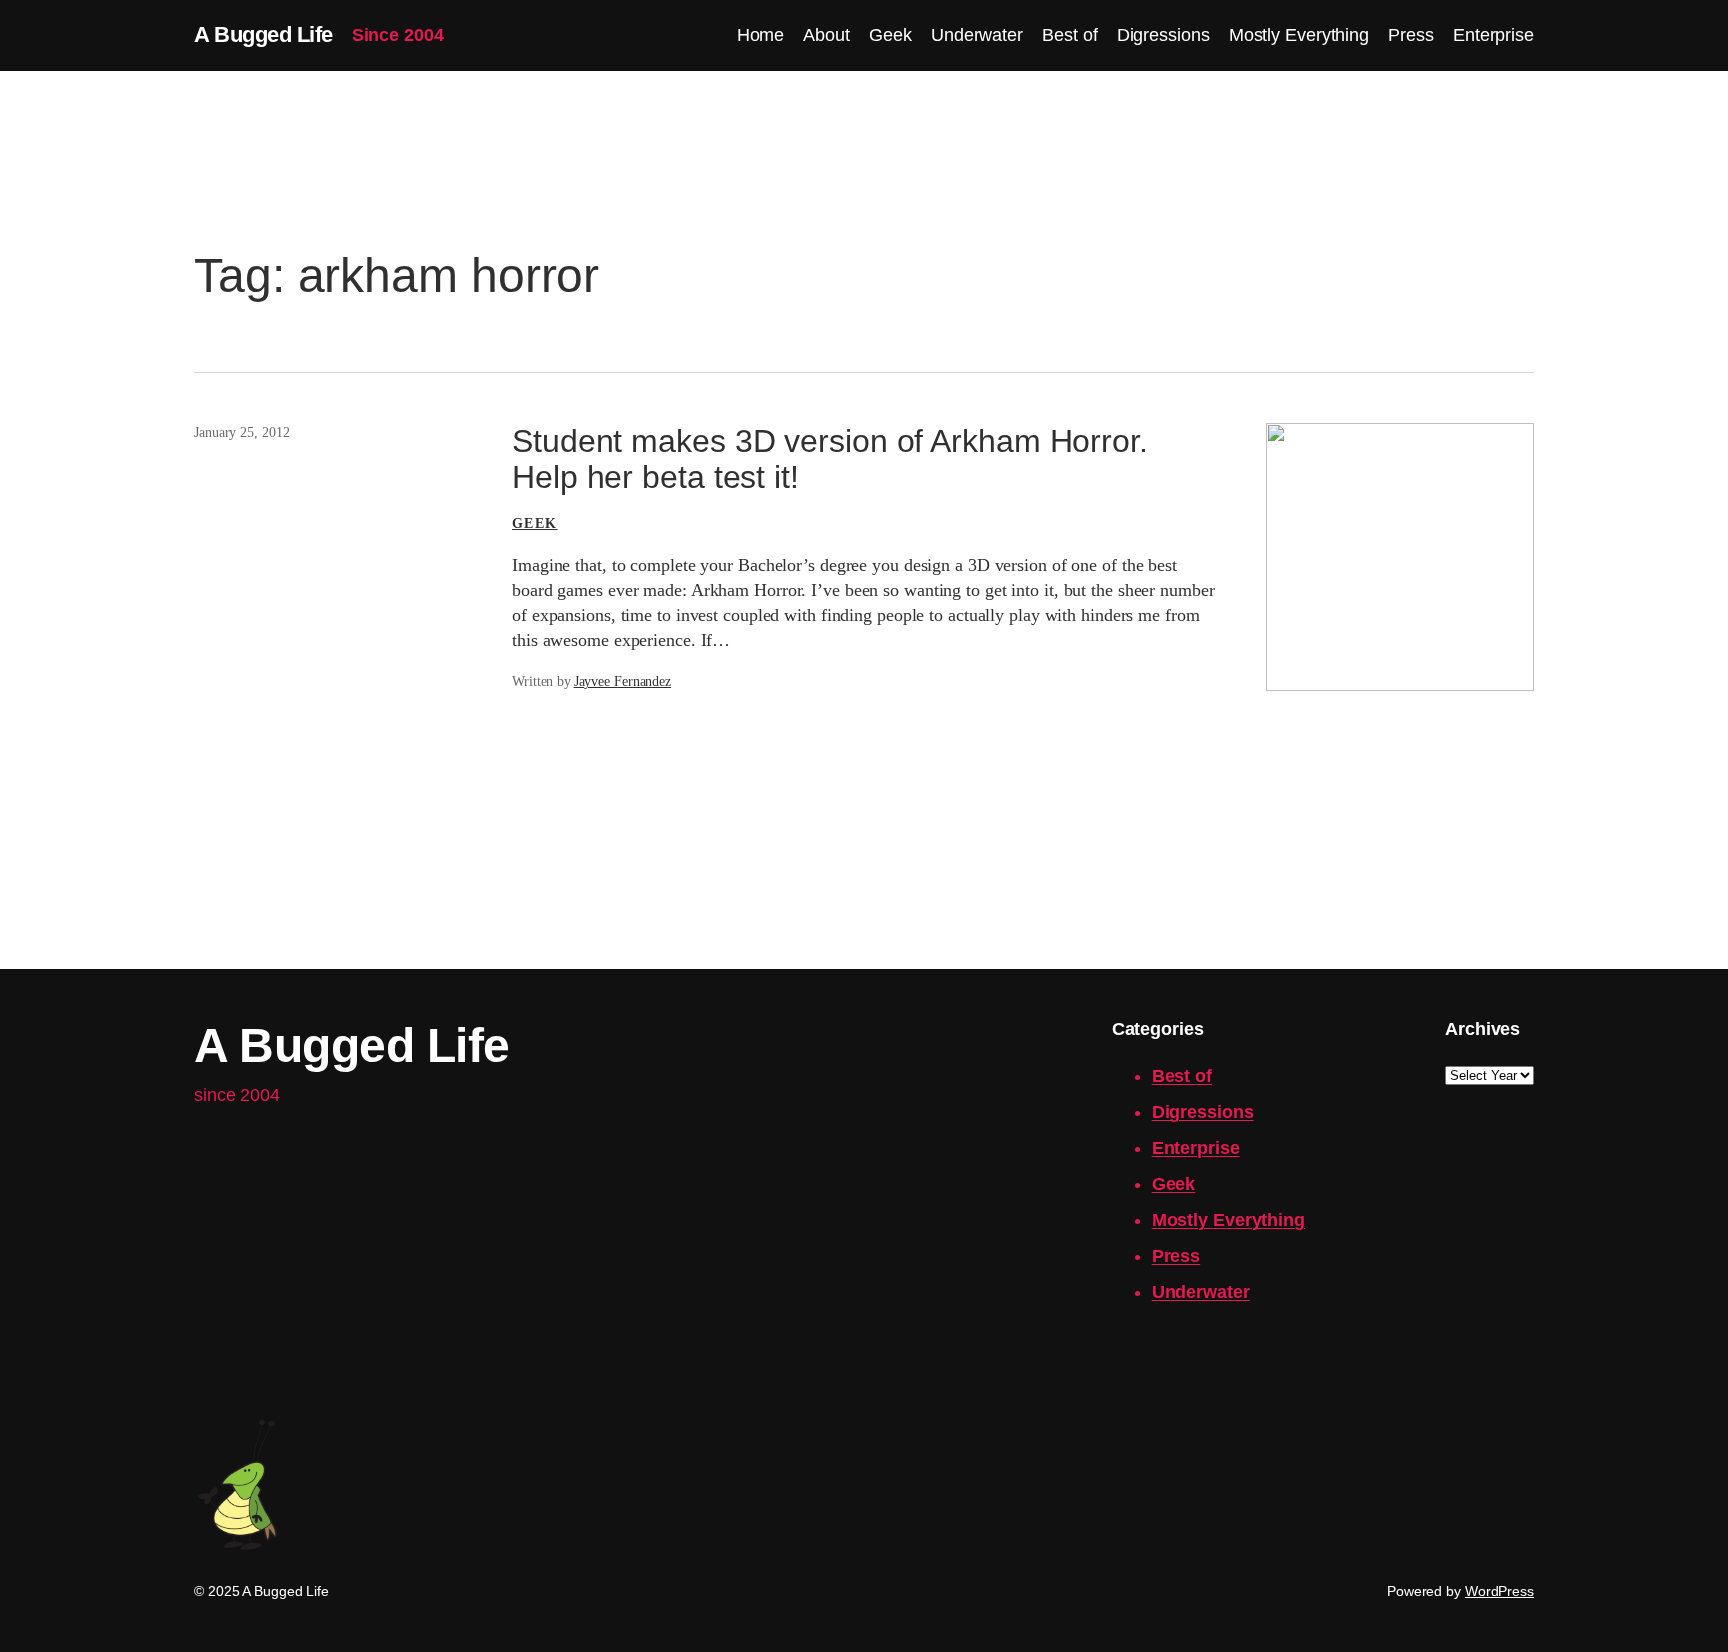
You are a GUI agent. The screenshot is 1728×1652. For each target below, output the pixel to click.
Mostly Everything (1228, 1220)
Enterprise (1196, 1148)
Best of (1182, 1076)
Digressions (1203, 1112)
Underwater (1201, 1292)
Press (1176, 1256)
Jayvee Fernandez (622, 681)
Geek (535, 523)
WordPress (1499, 1591)
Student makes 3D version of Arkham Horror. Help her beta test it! (830, 459)
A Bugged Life (263, 34)
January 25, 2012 (241, 432)
